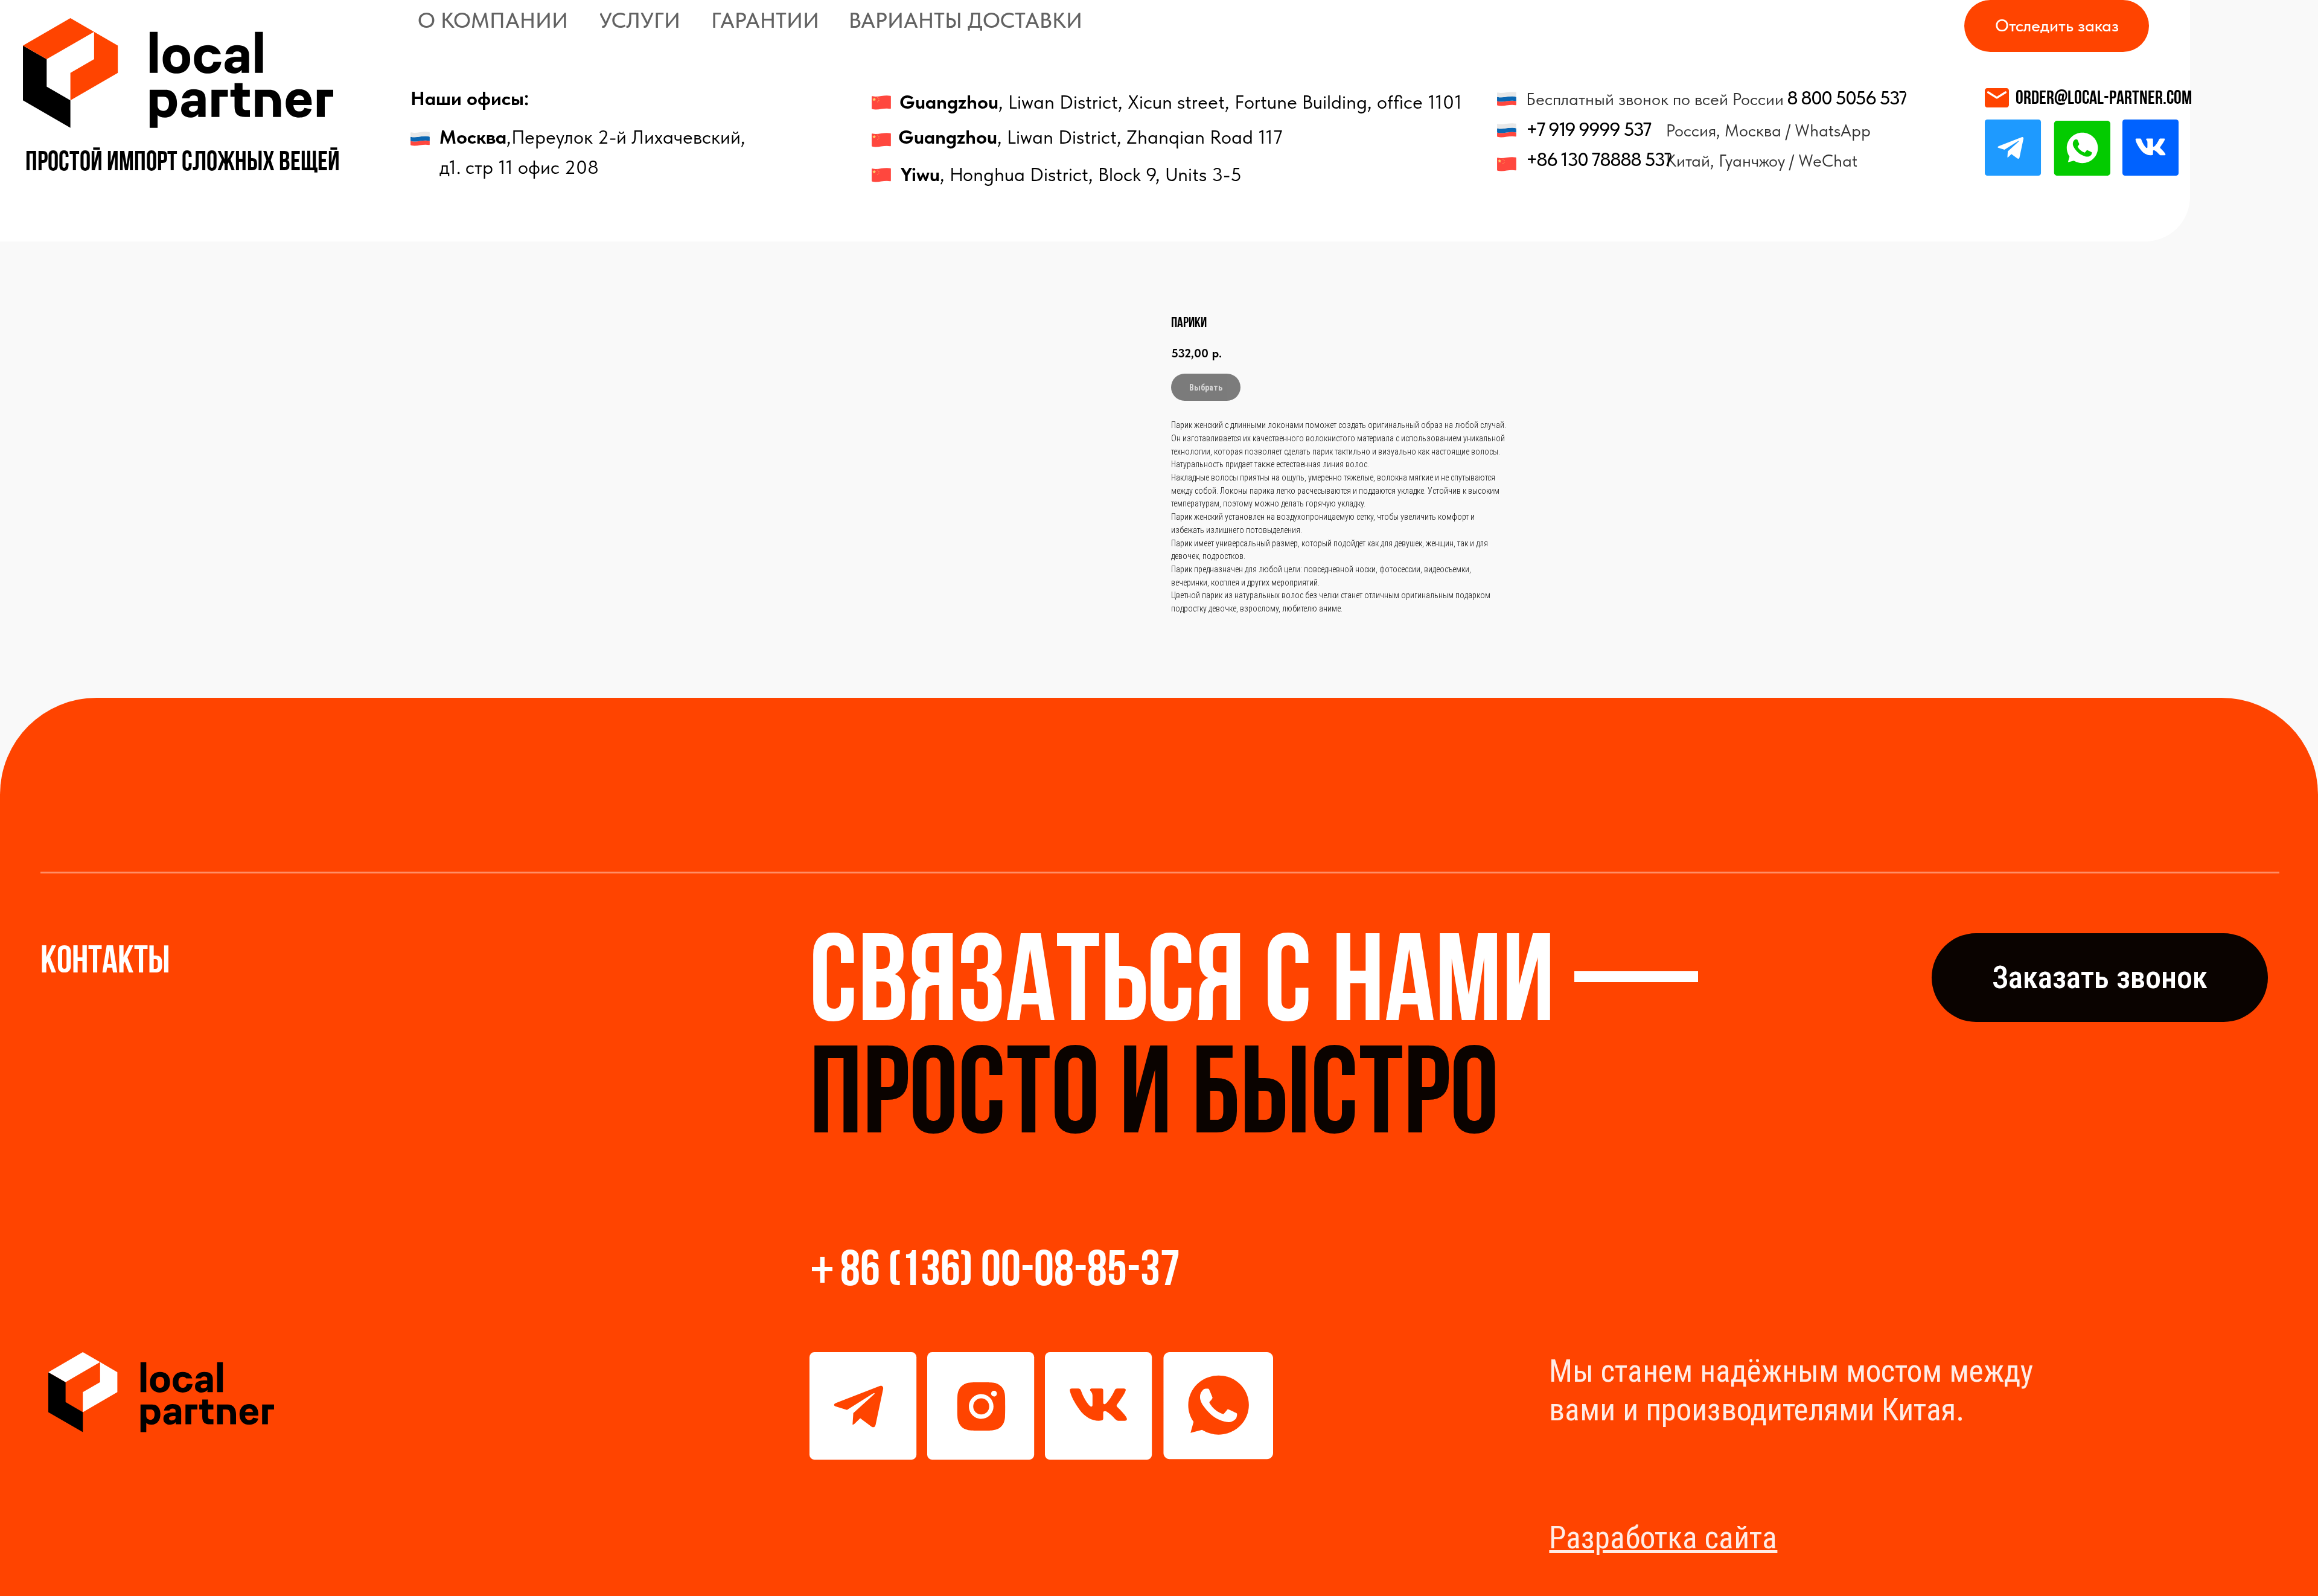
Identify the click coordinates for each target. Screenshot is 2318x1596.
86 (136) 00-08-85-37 (1010, 1273)
